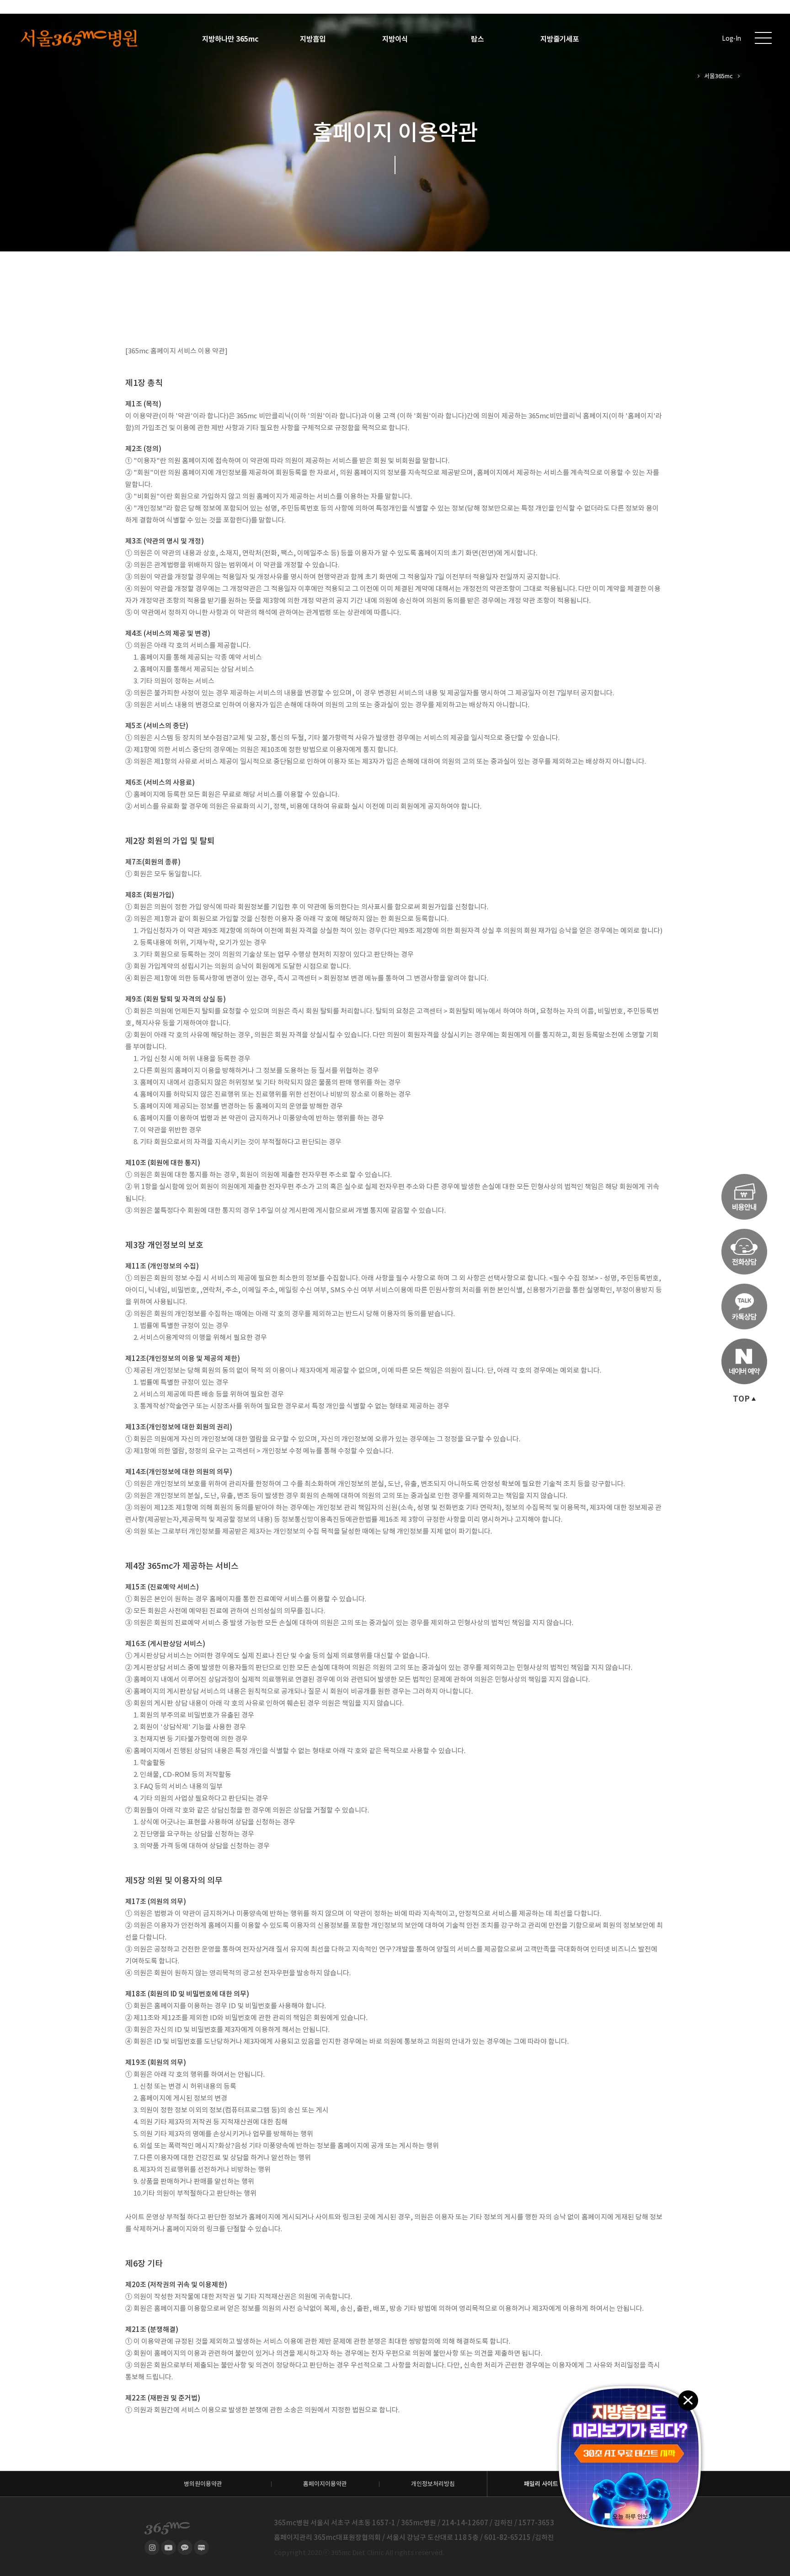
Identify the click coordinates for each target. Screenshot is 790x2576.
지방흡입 (313, 39)
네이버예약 (744, 1361)
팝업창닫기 (688, 2400)
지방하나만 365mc (230, 39)
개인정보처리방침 (433, 2484)
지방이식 (395, 39)
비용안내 (744, 1197)
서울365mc (718, 76)
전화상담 (744, 1252)
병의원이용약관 (203, 2484)
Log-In (731, 39)
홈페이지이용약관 (325, 2484)
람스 (477, 39)
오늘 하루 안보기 (633, 2517)
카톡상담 (744, 1307)
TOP (741, 1399)
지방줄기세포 (560, 39)
